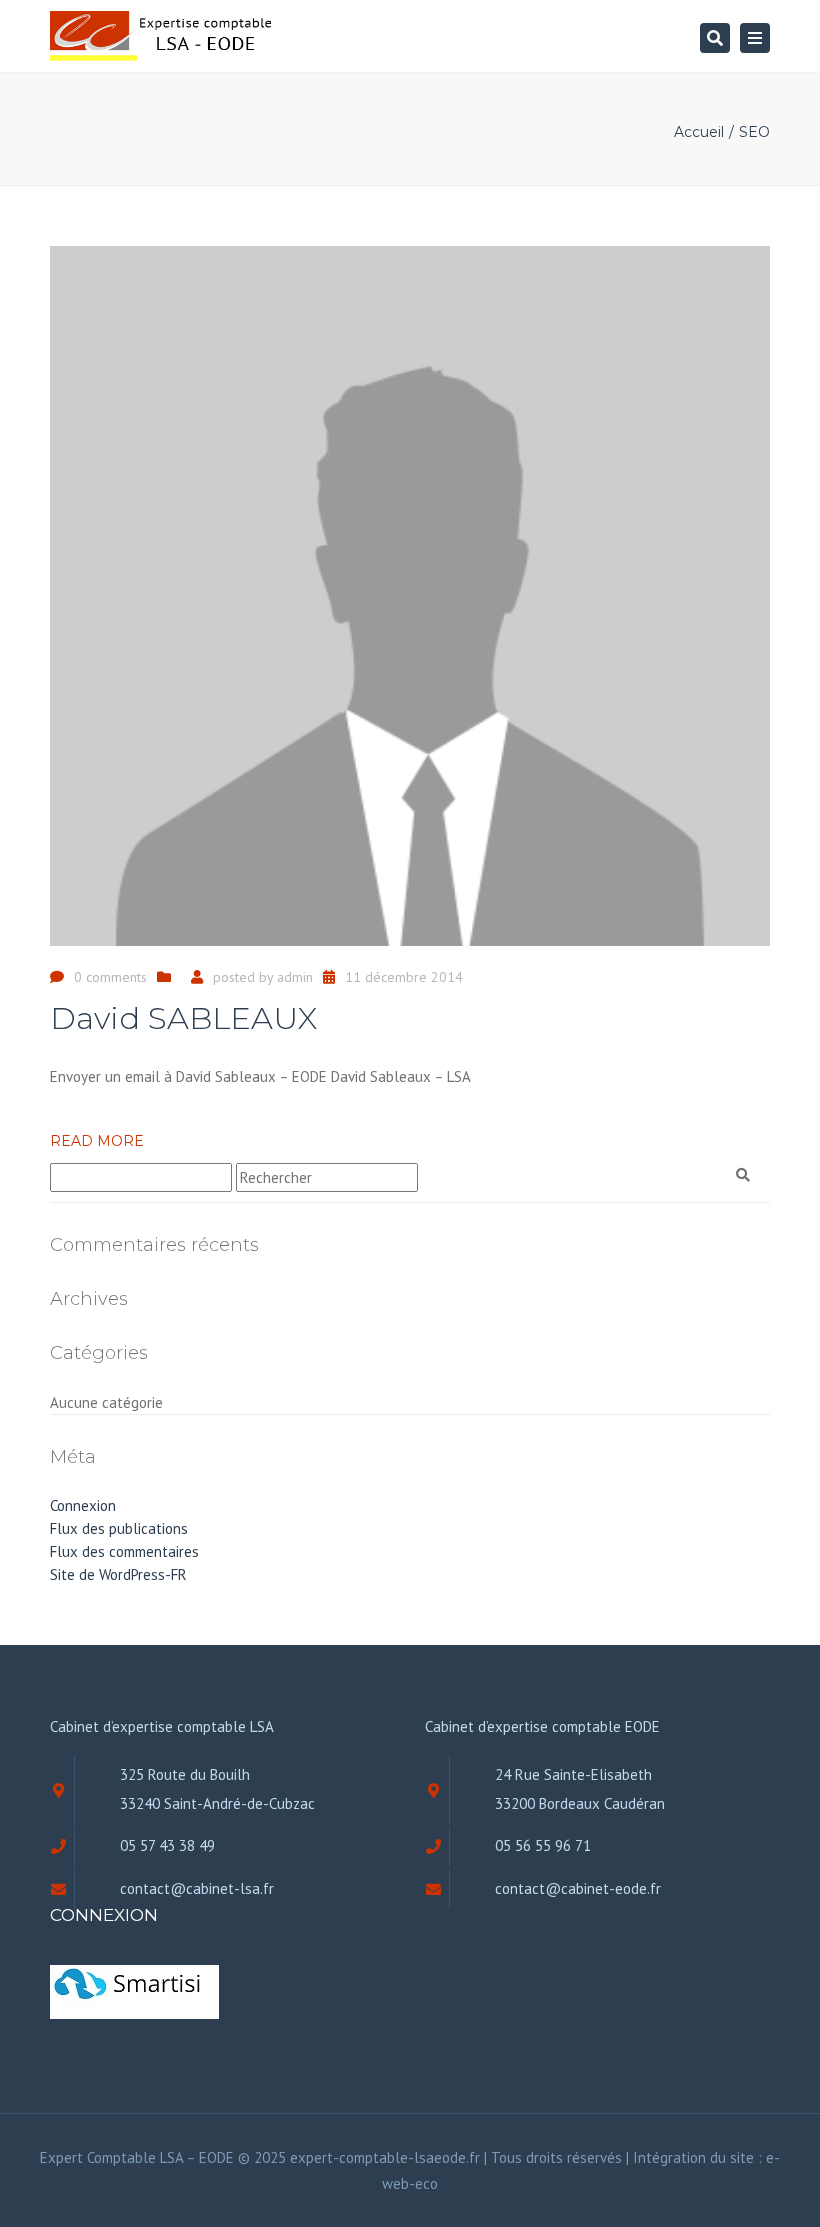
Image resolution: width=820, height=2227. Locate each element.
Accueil (699, 132)
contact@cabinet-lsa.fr (197, 1888)
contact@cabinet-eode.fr (578, 1888)
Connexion (83, 1505)
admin (295, 977)
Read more (97, 1141)
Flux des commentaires (124, 1551)
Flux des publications (119, 1528)
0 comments (110, 977)
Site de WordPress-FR (118, 1574)
